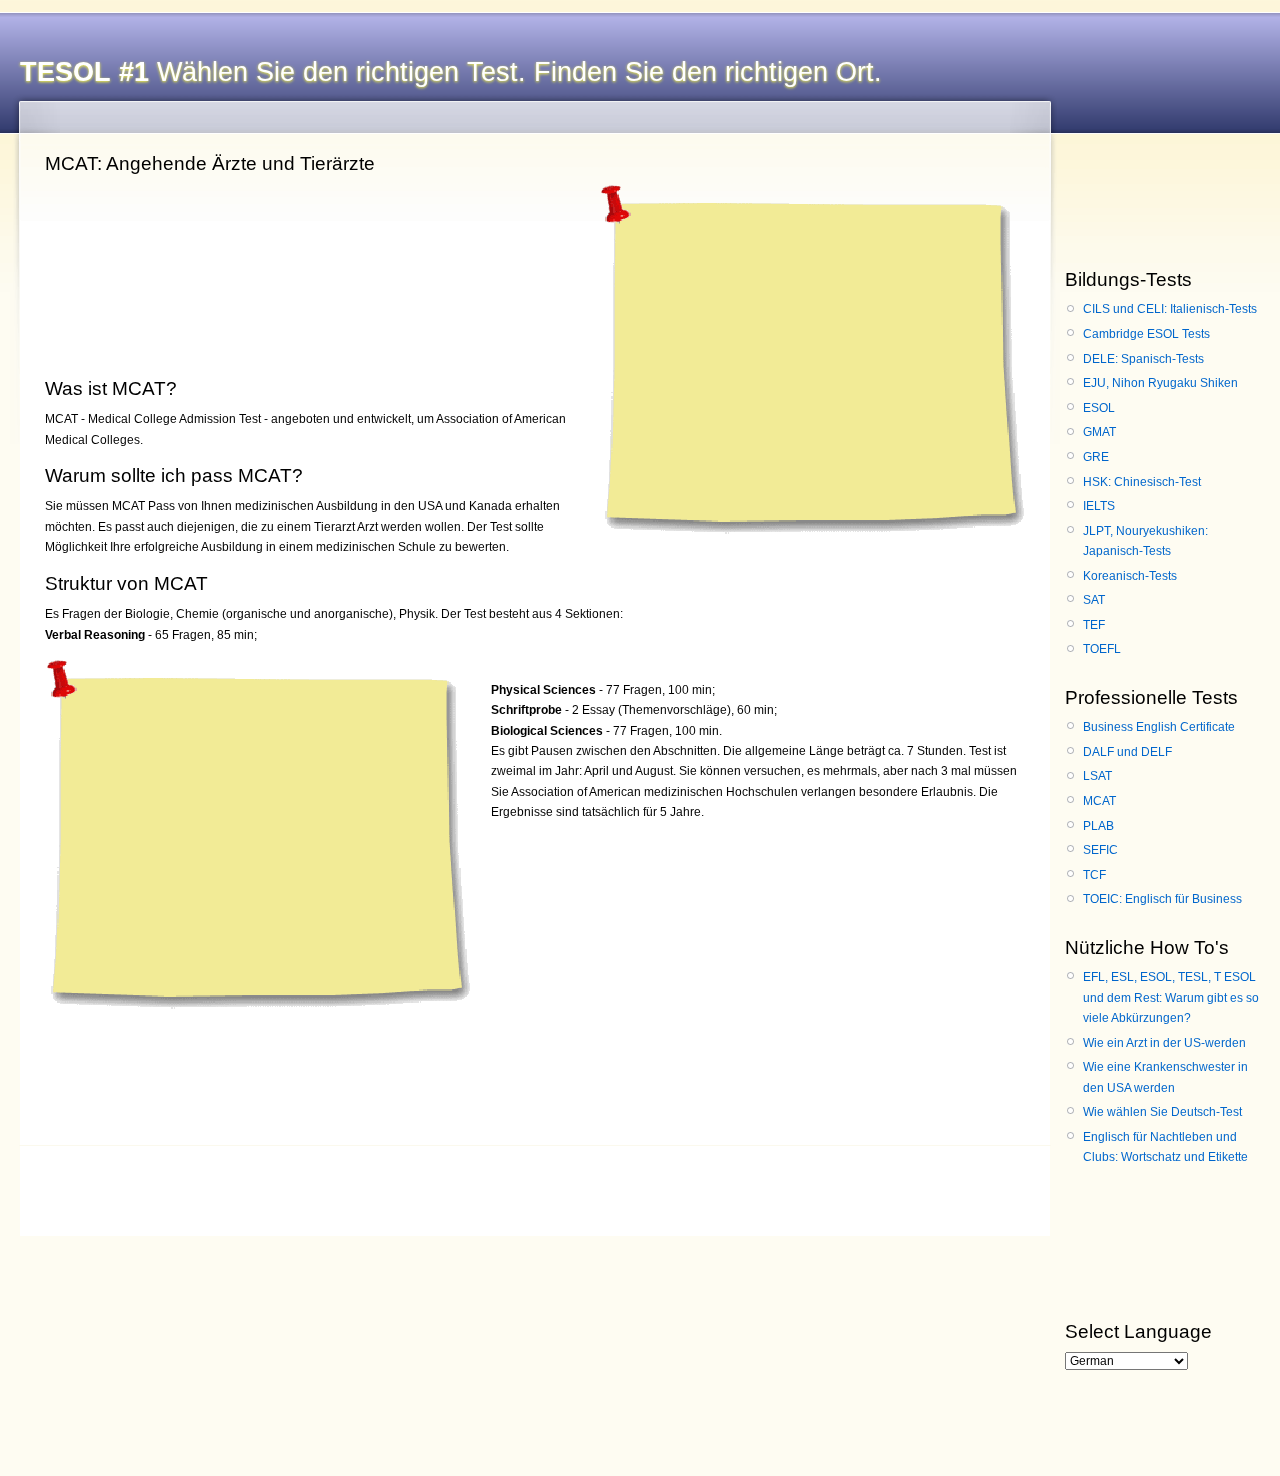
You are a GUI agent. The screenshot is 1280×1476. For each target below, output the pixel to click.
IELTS (1099, 506)
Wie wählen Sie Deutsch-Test (1162, 1112)
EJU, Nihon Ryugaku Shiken (1160, 383)
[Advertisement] (809, 354)
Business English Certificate (1159, 727)
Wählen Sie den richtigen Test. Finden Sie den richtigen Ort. (451, 72)
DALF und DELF (1127, 752)
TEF (1094, 625)
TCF (1094, 875)
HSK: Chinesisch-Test (1142, 482)
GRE (1096, 457)
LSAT (1097, 776)
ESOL (1099, 408)
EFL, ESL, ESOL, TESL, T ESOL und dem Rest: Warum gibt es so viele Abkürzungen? (1171, 997)
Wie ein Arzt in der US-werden (1164, 1043)
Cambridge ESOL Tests (1146, 334)
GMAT (1099, 432)
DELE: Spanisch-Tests (1143, 359)
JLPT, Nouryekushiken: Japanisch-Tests (1145, 541)
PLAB (1098, 826)
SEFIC (1100, 850)
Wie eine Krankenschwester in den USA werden (1165, 1077)
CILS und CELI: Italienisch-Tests (1170, 309)
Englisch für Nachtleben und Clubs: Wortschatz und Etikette (1165, 1147)
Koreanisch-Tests (1130, 576)
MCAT (1099, 801)
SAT (1094, 600)
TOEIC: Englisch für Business (1162, 899)
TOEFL (1102, 649)
